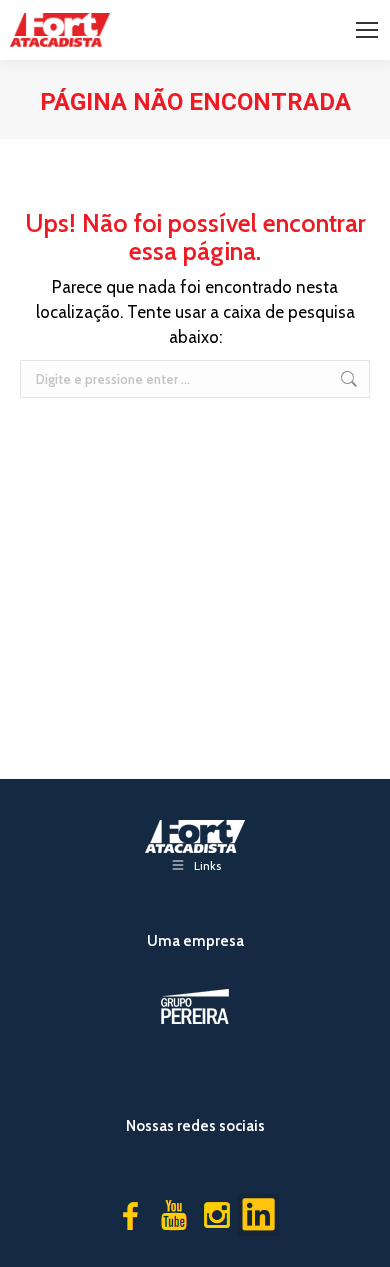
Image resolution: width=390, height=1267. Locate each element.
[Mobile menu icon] (367, 30)
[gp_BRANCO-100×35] (195, 1006)
